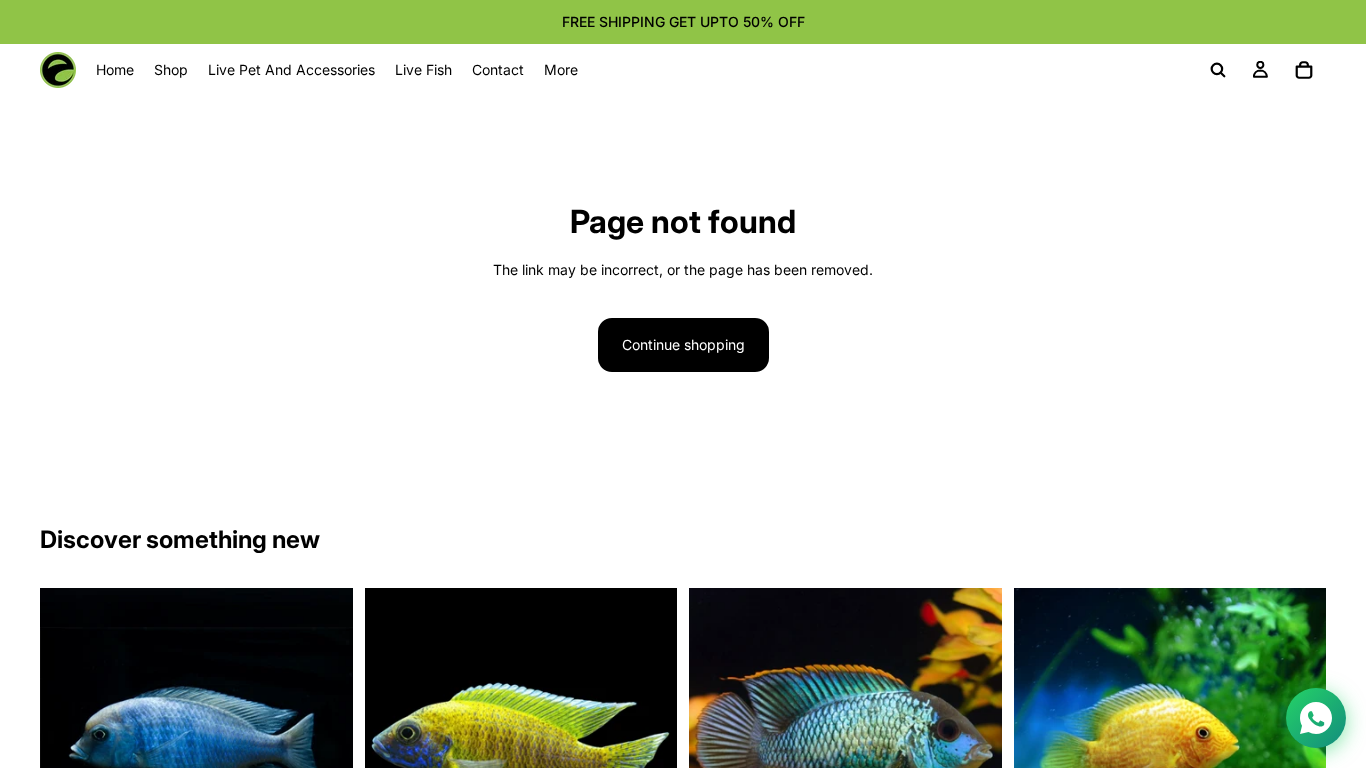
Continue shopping (683, 344)
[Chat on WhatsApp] (1316, 718)
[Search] (1218, 70)
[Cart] (1304, 70)
